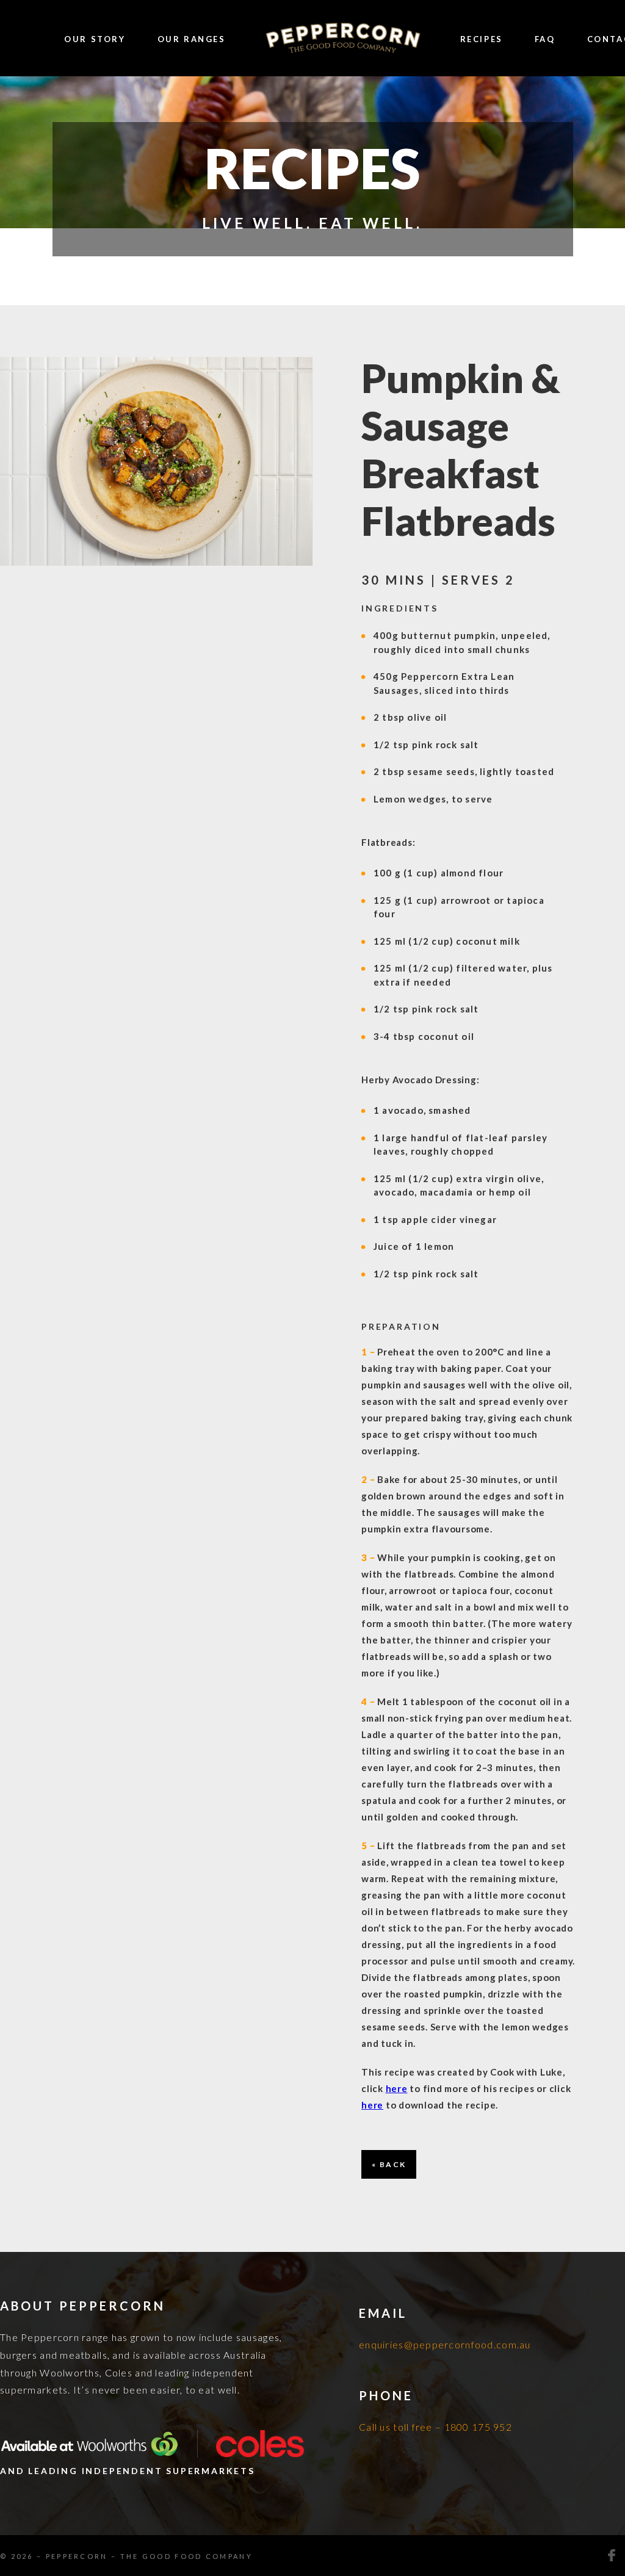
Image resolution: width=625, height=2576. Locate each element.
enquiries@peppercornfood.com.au (445, 2344)
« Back (389, 2164)
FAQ (545, 39)
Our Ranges (192, 39)
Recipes (482, 39)
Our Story (95, 39)
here (397, 2088)
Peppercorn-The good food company (343, 39)
